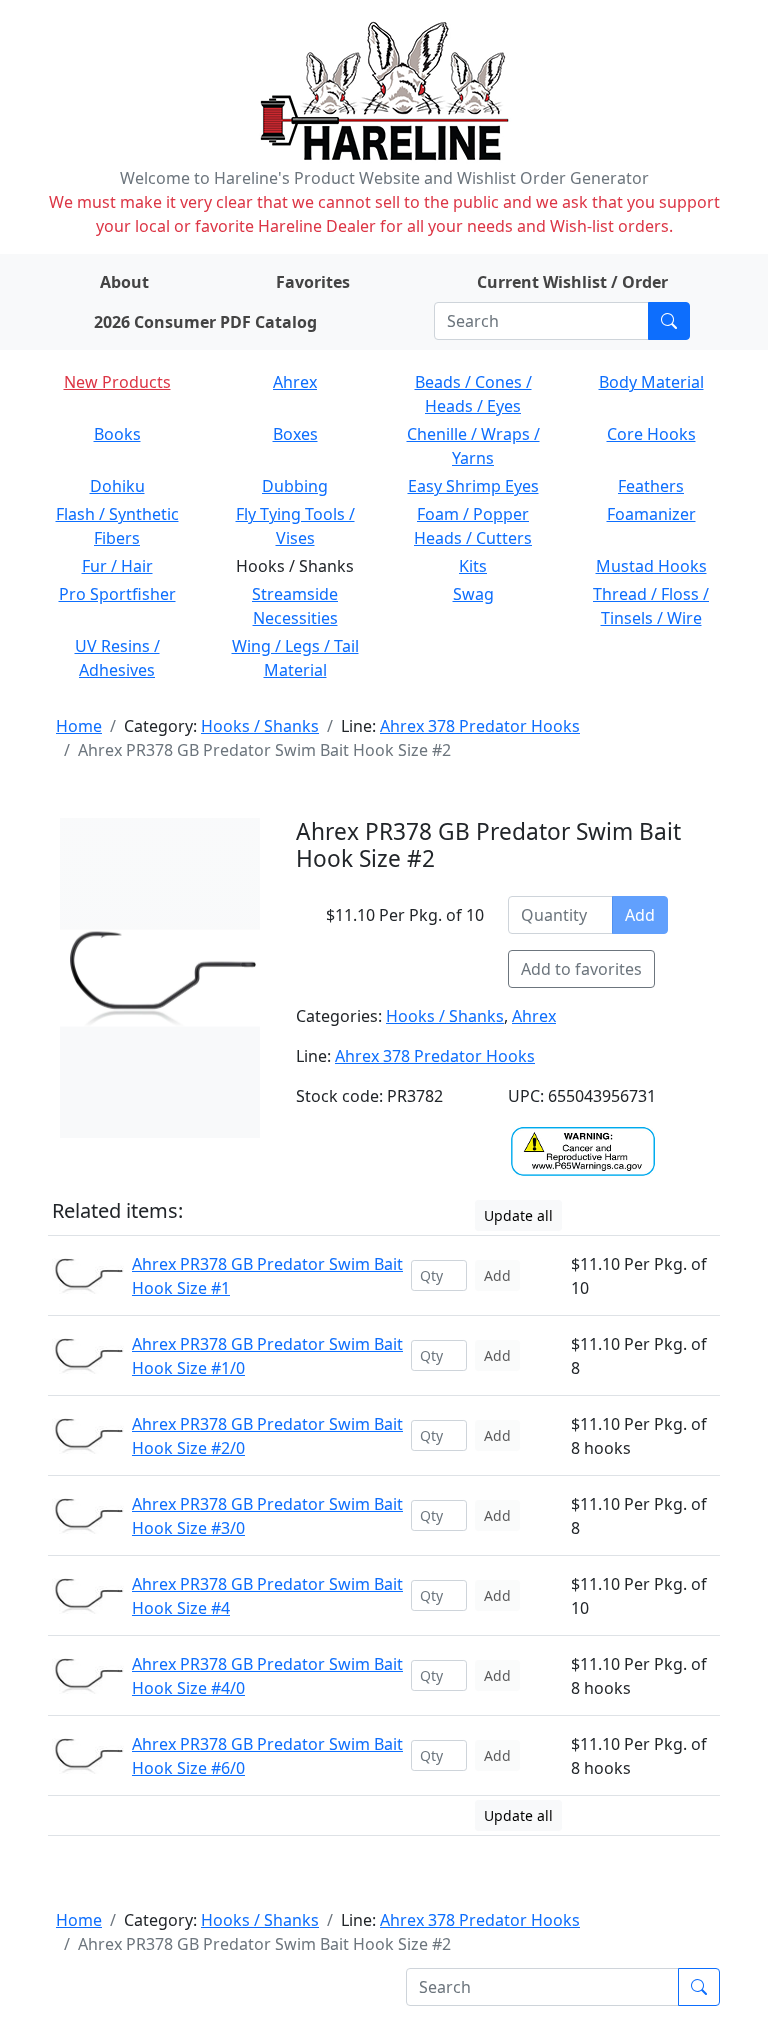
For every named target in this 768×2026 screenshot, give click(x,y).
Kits (473, 566)
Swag (473, 594)
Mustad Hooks (651, 566)
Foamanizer (651, 514)
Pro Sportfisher (117, 594)
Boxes (295, 434)
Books (117, 434)
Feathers (651, 486)
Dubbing (295, 486)
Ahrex (295, 382)
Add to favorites (581, 969)
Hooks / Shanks (260, 726)
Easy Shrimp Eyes (473, 486)
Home (79, 726)
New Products (117, 382)
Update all (518, 1215)
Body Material (651, 382)
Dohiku (117, 486)
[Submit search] (669, 321)
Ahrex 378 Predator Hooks (480, 726)
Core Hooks (651, 434)
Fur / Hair (117, 566)
